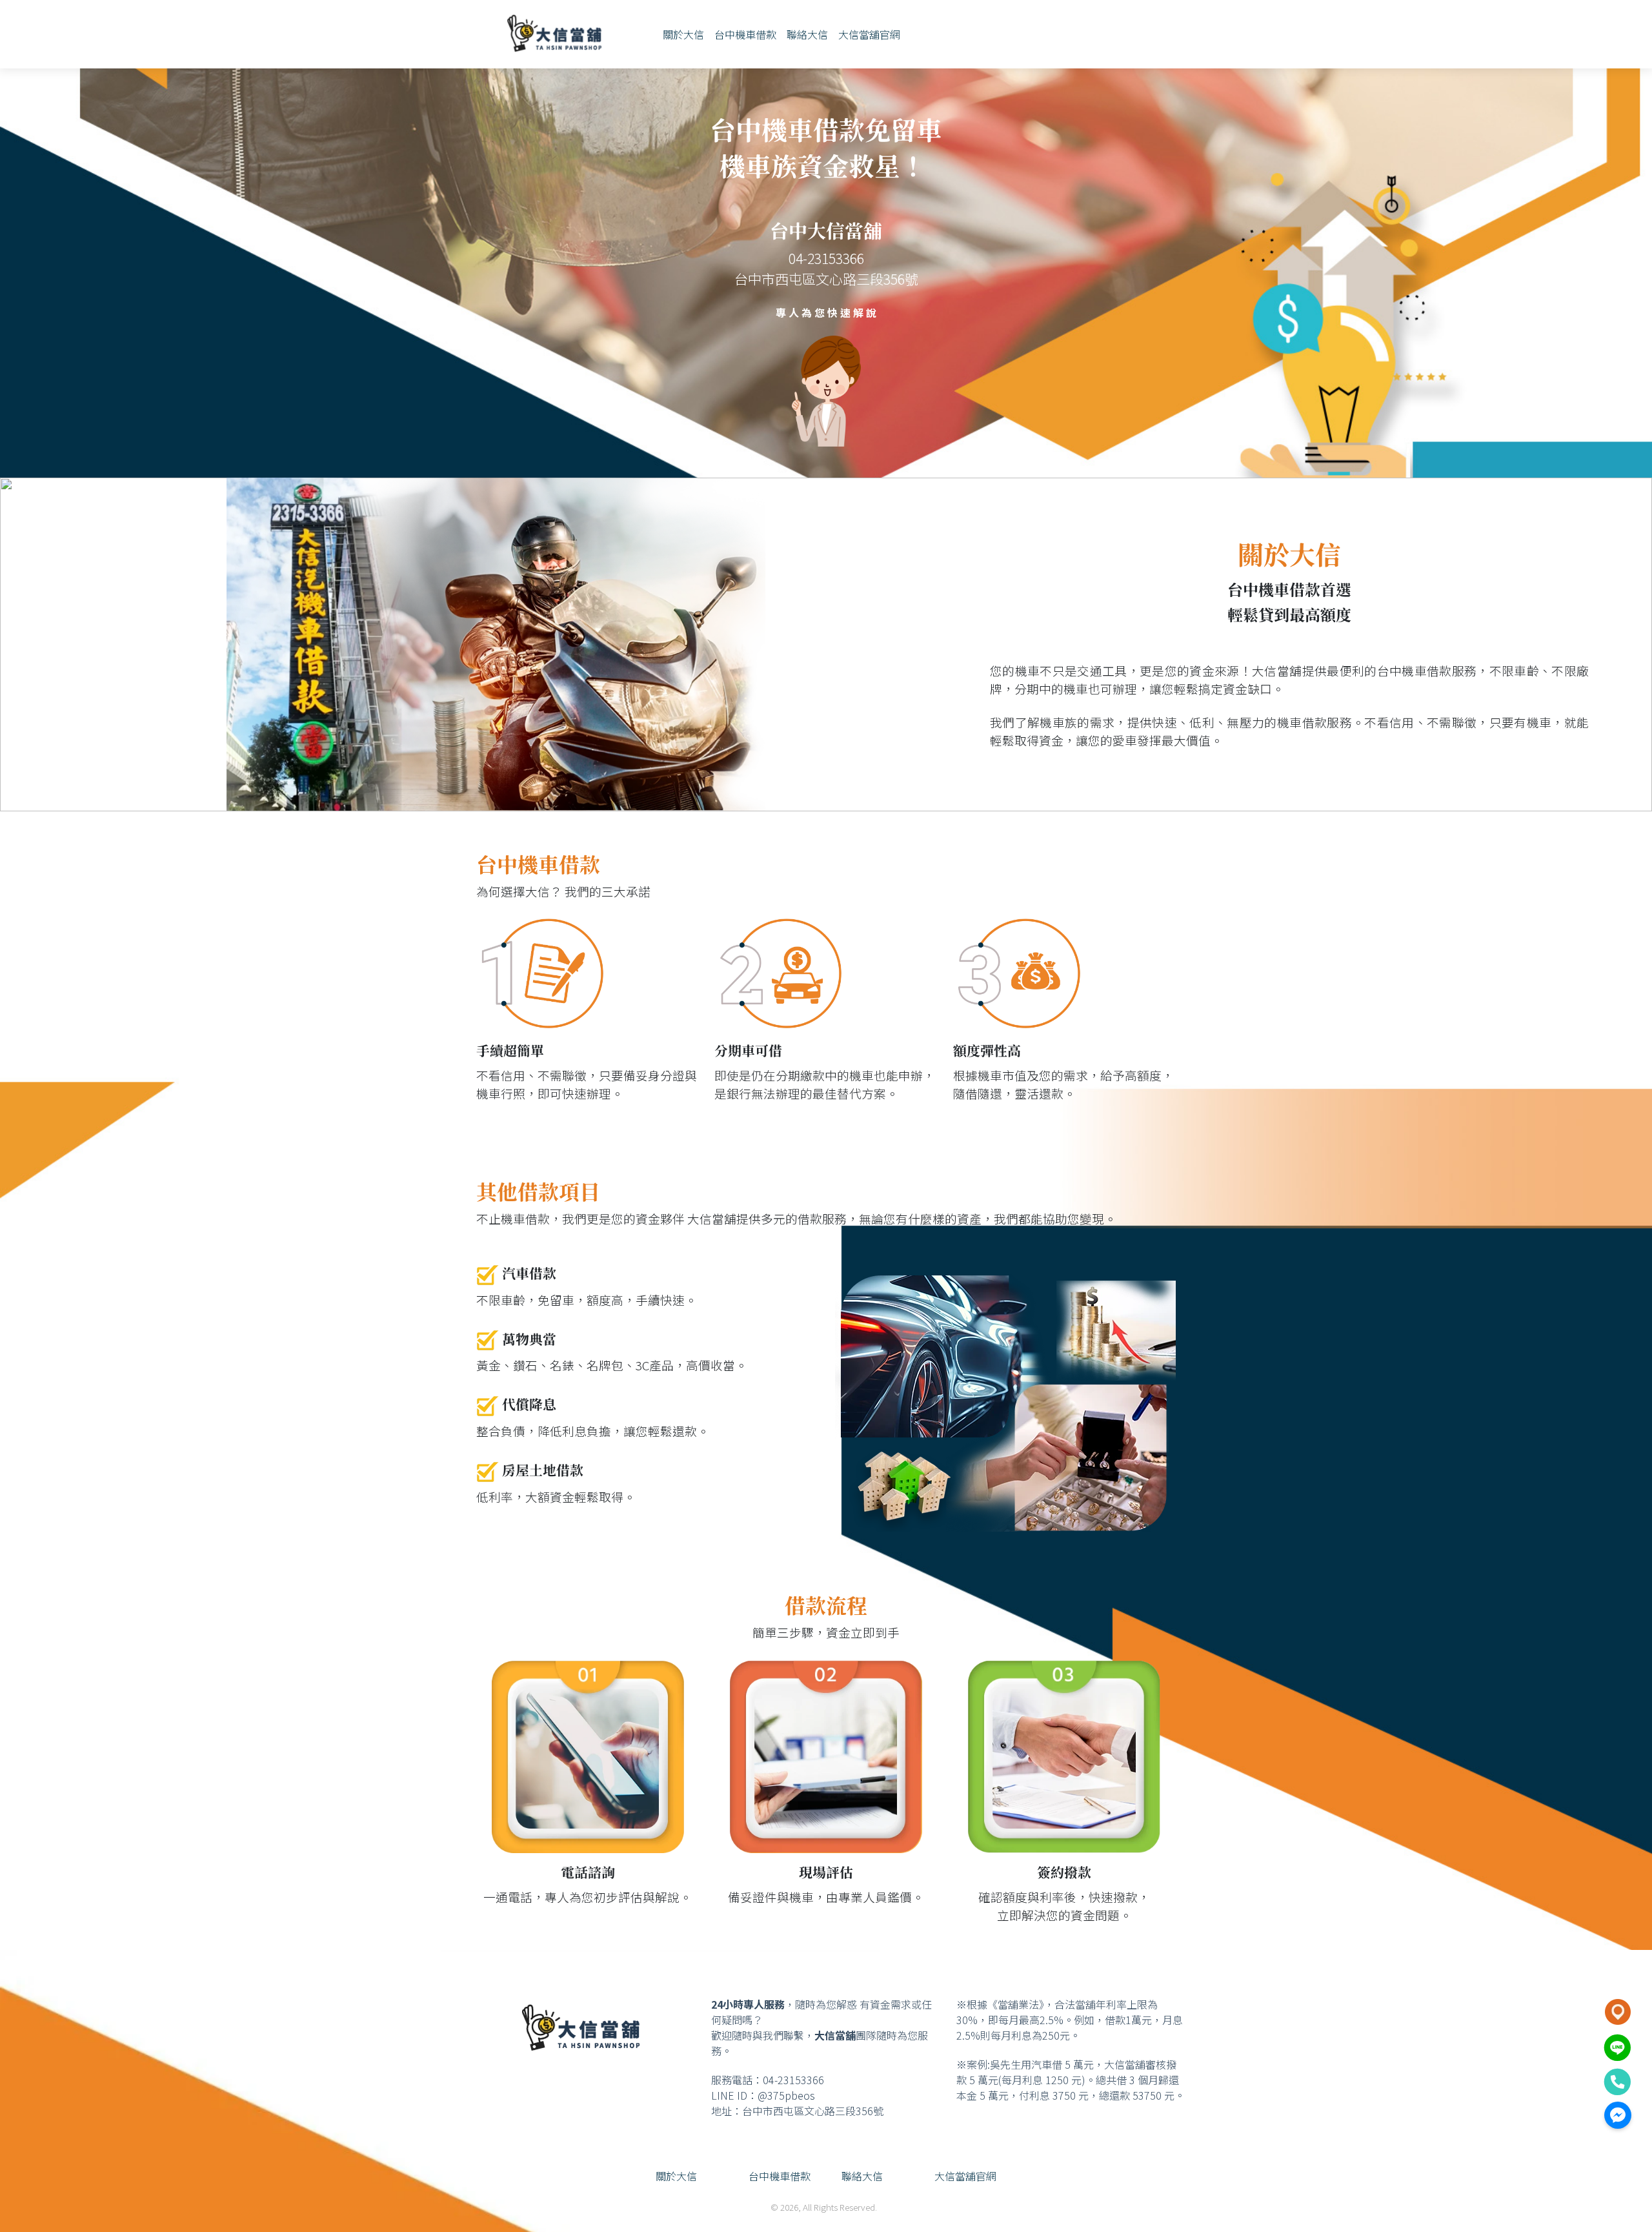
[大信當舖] (554, 34)
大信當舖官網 (869, 34)
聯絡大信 (807, 34)
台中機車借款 (745, 34)
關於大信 (683, 34)
